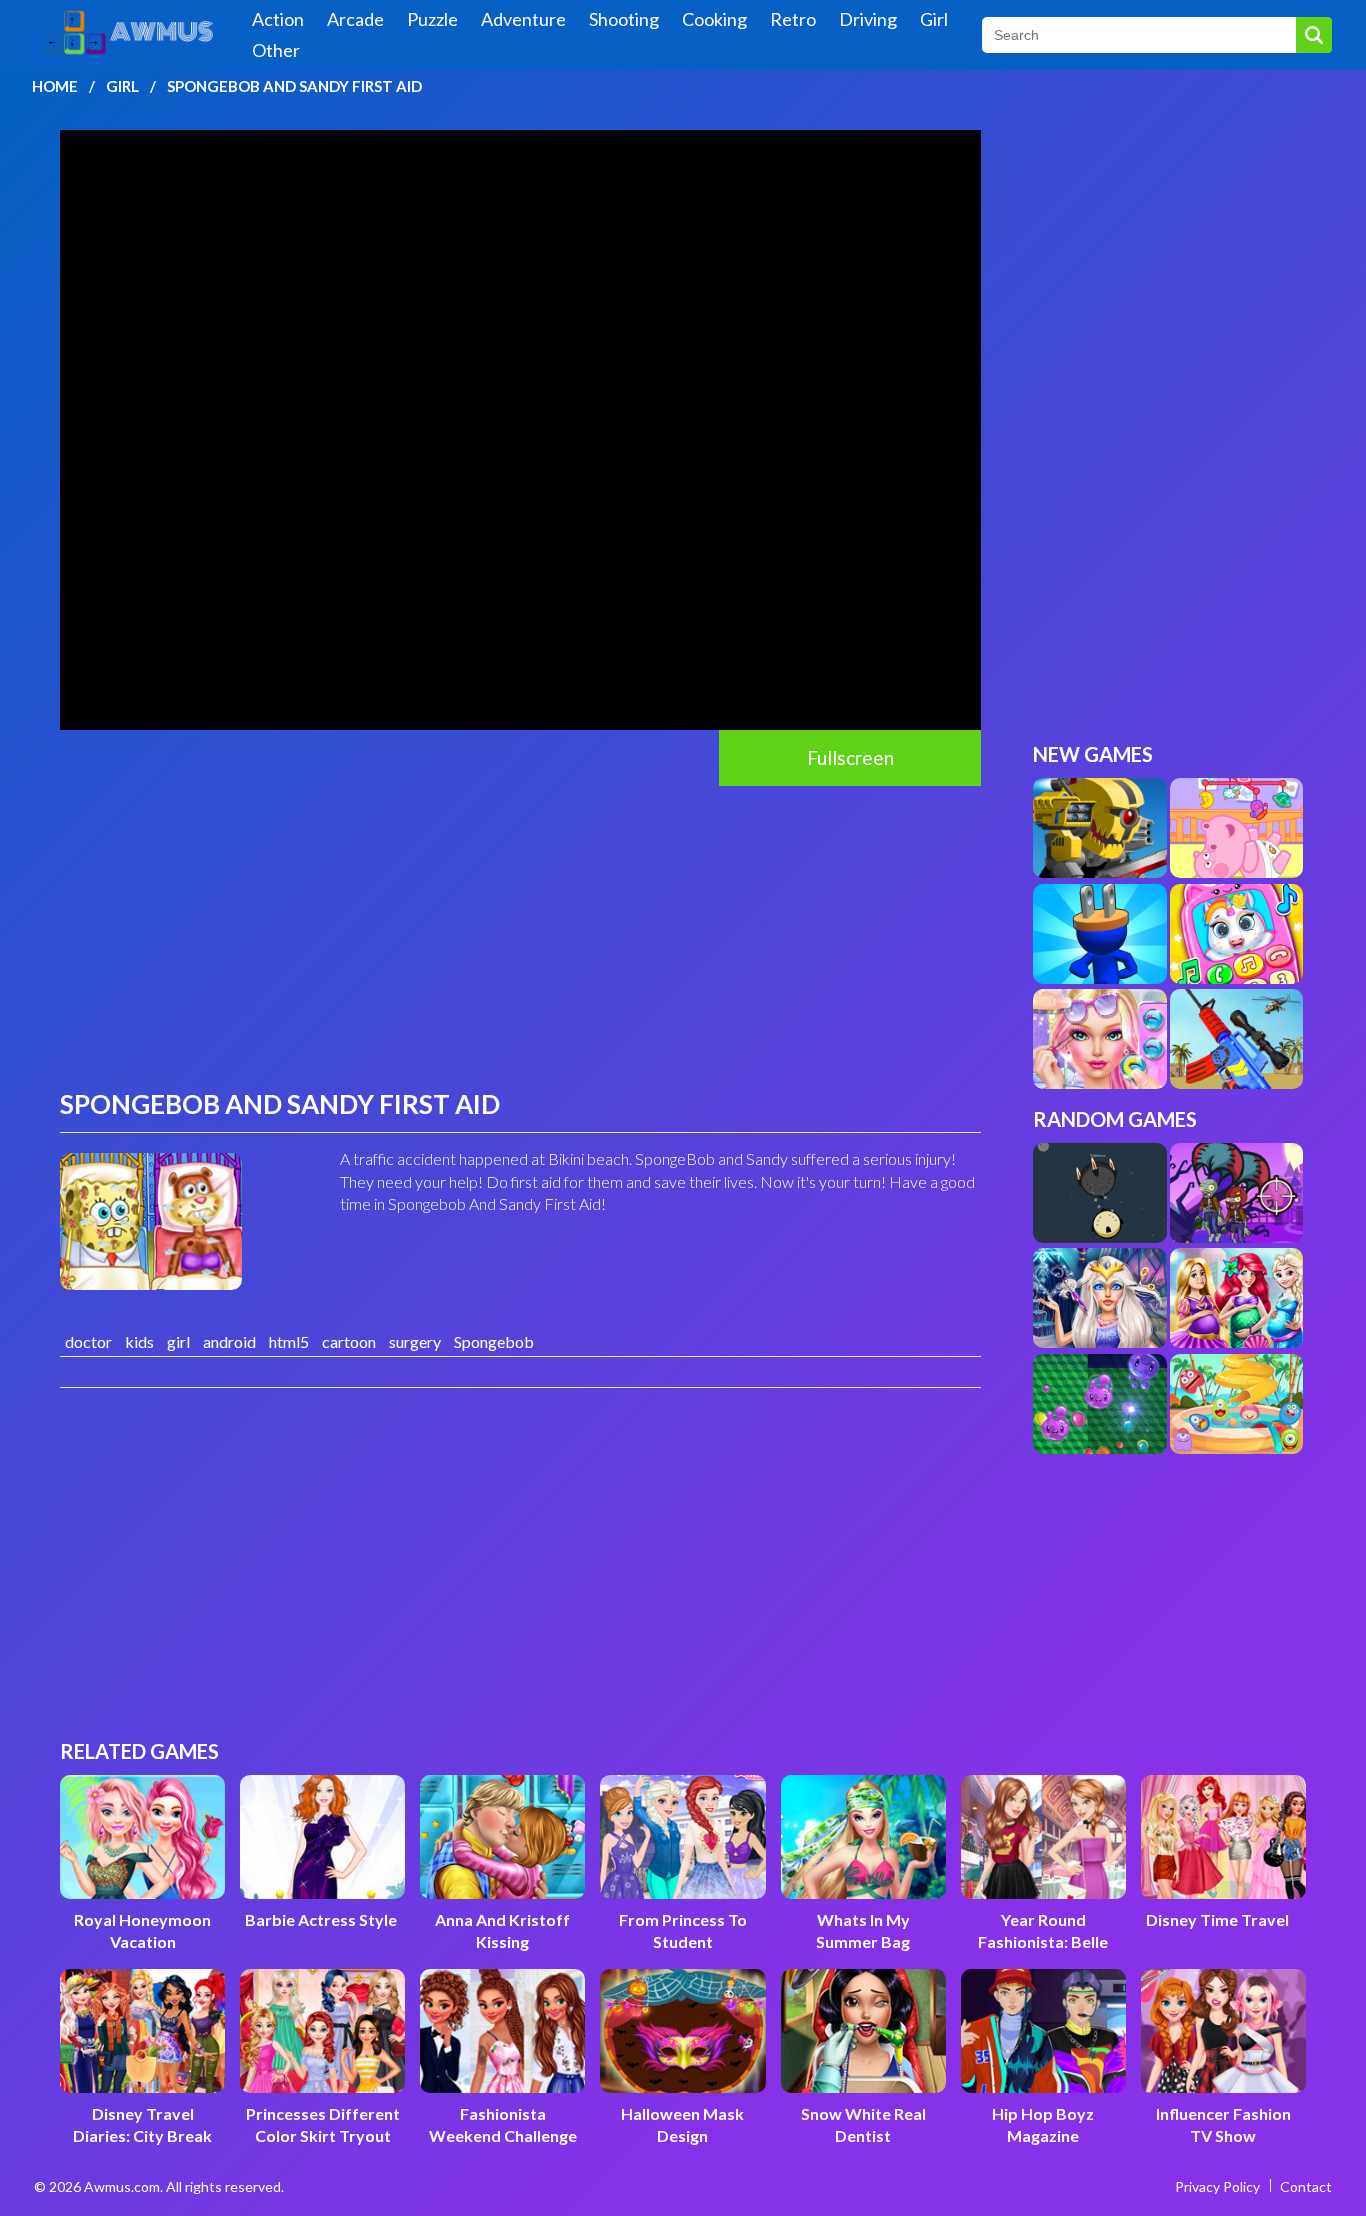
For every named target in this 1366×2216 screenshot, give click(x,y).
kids (139, 1341)
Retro (793, 19)
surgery (415, 1341)
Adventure (523, 19)
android (229, 1341)
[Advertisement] (520, 936)
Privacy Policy (1217, 2186)
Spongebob (494, 1341)
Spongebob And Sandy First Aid (294, 86)
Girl (934, 19)
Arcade (355, 19)
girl (178, 1341)
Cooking (714, 19)
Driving (868, 19)
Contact (1306, 2186)
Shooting (624, 19)
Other (276, 50)
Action (278, 19)
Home (55, 86)
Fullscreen (850, 757)
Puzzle (432, 19)
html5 (289, 1341)
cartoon (349, 1341)
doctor (88, 1341)
